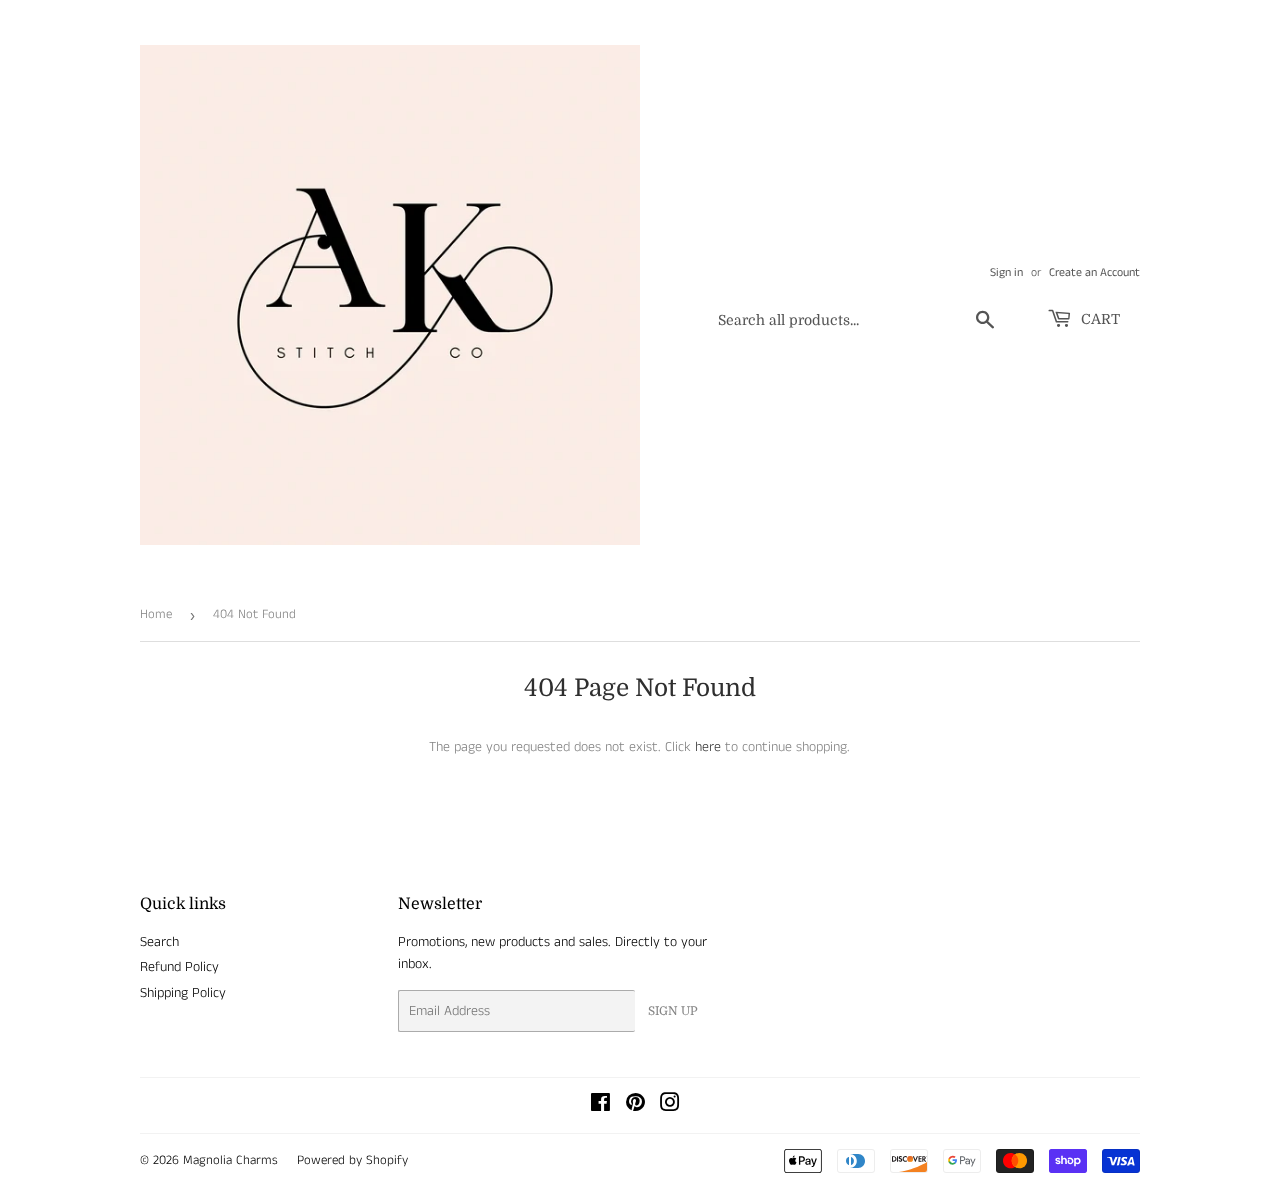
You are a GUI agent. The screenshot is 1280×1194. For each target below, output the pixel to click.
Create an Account (1094, 272)
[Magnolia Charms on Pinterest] (635, 1106)
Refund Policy (179, 967)
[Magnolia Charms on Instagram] (670, 1106)
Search (159, 942)
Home (156, 614)
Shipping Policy (183, 993)
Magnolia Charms (230, 1160)
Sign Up (673, 1011)
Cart (1098, 319)
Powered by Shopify (352, 1160)
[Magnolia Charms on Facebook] (600, 1106)
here (708, 747)
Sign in (1006, 272)
